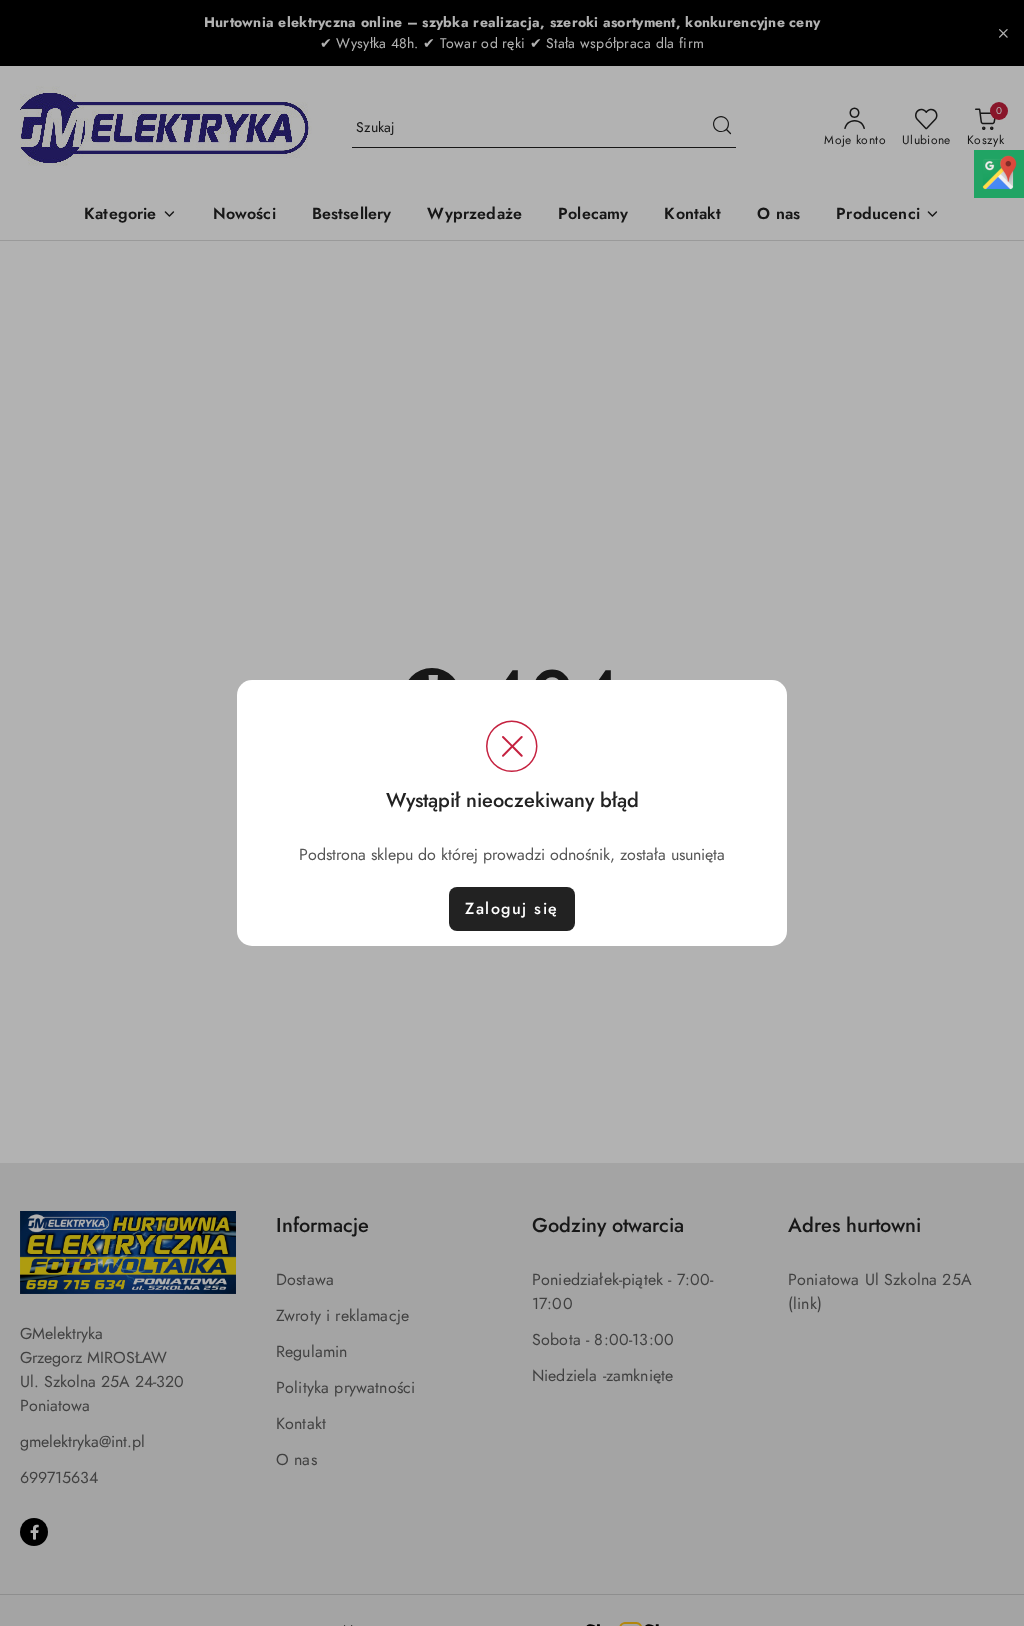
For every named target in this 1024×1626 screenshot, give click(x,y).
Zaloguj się (512, 908)
